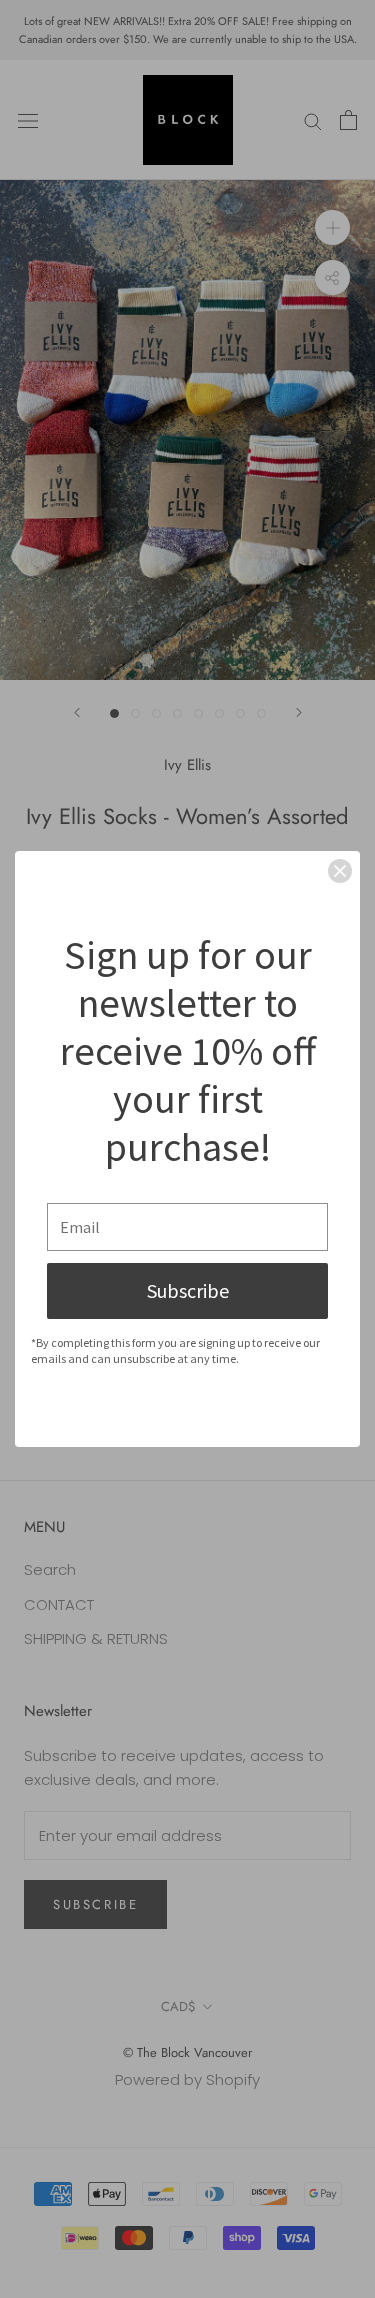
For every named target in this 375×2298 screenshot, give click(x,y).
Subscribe (188, 1290)
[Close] (340, 871)
